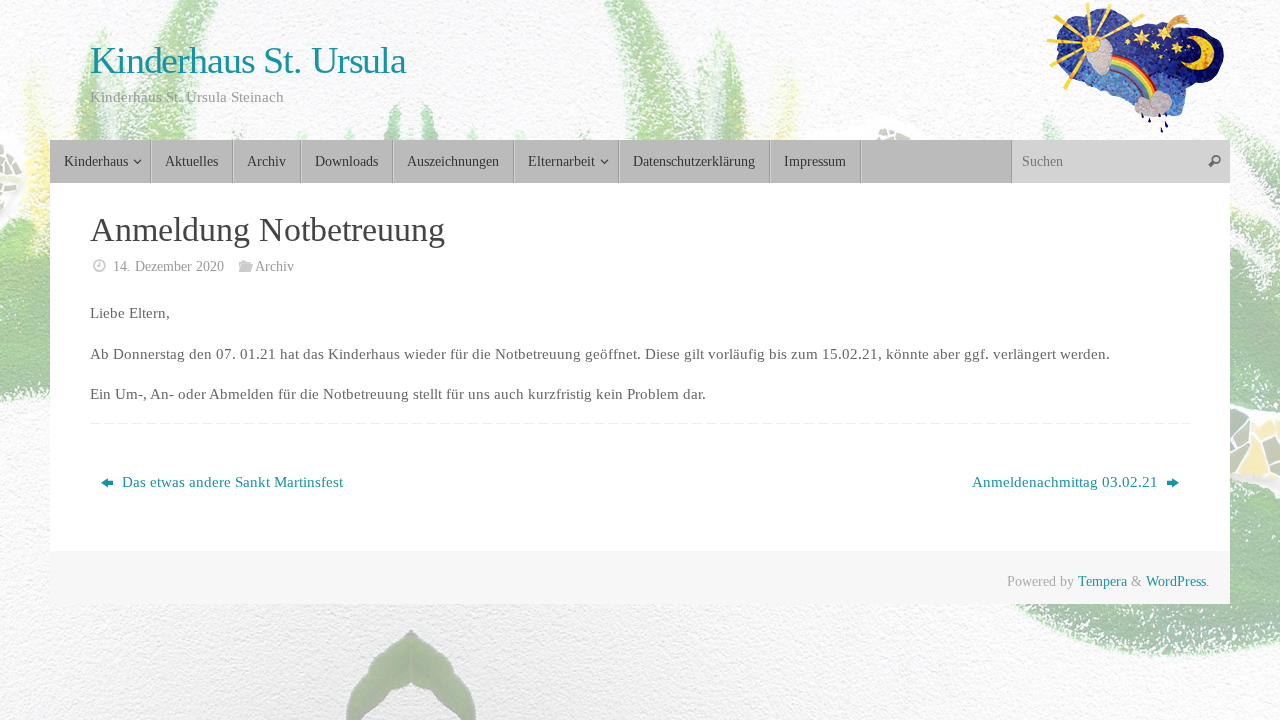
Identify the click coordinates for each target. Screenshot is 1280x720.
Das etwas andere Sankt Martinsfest (230, 482)
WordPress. (1178, 581)
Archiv (274, 266)
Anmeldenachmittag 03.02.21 (1067, 482)
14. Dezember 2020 (168, 266)
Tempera (1102, 581)
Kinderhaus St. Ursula (248, 60)
